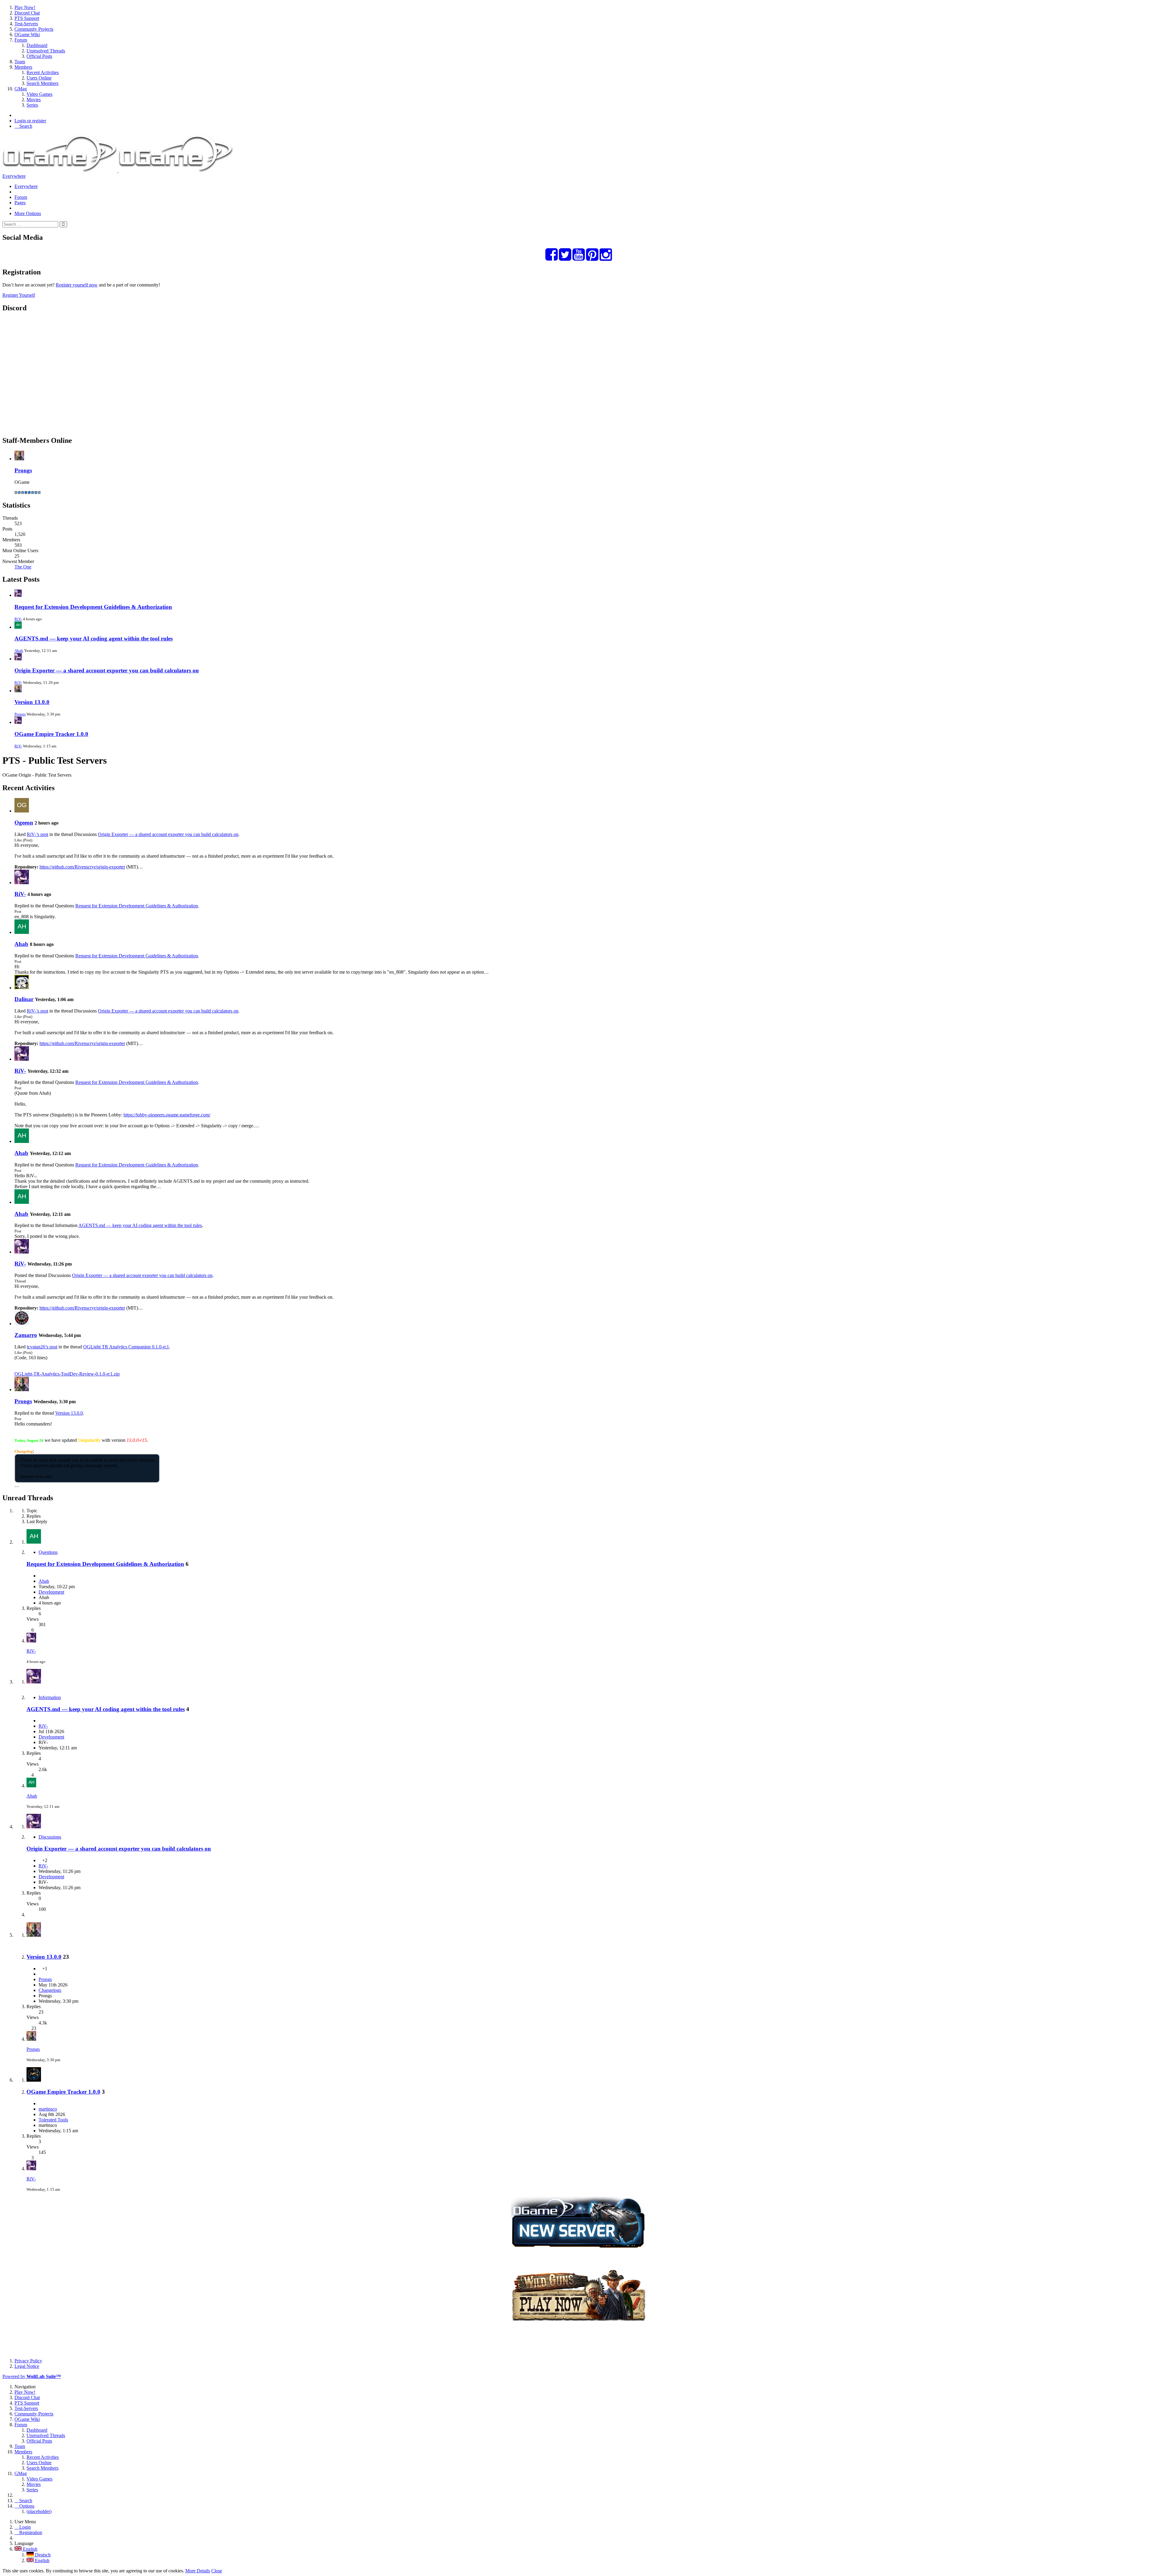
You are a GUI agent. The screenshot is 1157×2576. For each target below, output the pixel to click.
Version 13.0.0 (32, 702)
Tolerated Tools (53, 2120)
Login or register (30, 121)
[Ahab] (22, 932)
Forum (21, 197)
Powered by (32, 2376)
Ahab (19, 651)
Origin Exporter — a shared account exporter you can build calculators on (107, 670)
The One (23, 567)
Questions (48, 1552)
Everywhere (14, 176)
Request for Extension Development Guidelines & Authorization (93, 607)
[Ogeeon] (22, 811)
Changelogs (50, 1990)
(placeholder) (39, 2511)
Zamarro (26, 1335)
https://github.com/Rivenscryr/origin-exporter (82, 867)
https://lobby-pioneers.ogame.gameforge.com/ (167, 1115)
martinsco (48, 2109)
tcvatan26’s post (42, 1347)
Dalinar (24, 999)
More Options (28, 213)
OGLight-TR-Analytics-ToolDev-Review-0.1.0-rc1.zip (67, 1374)
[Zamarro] (22, 1324)
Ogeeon (24, 823)
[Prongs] (22, 1390)
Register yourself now (77, 285)
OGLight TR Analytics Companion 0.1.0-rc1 (126, 1347)
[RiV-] (22, 883)
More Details (198, 2571)
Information (50, 1697)
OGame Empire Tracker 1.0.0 (51, 734)
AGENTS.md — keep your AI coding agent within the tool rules (94, 639)
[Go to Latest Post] (31, 1641)
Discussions (50, 1837)
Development (51, 1592)
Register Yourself (19, 295)
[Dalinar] (22, 988)
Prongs (23, 470)
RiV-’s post (38, 834)
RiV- (18, 619)
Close (217, 2571)
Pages (20, 203)
